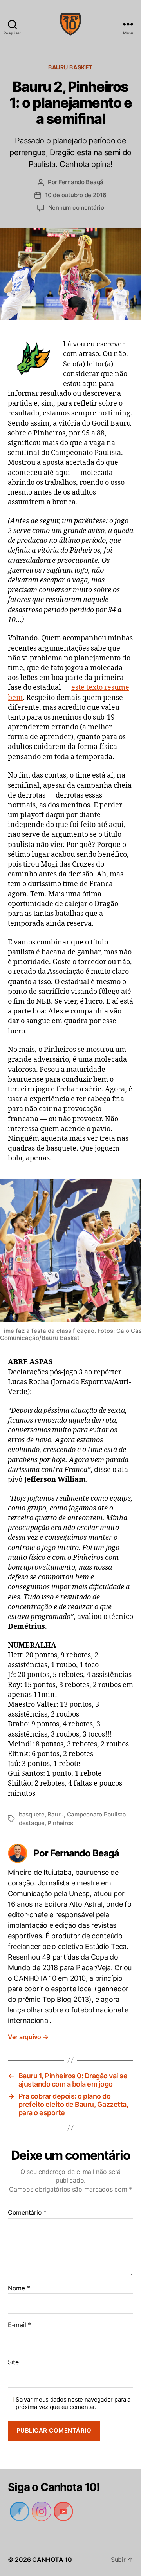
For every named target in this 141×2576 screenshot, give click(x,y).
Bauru (56, 1814)
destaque (32, 1823)
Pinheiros (61, 1823)
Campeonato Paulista (97, 1814)
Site (13, 2362)
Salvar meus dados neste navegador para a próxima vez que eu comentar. (72, 2403)
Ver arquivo (29, 2037)
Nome (19, 2288)
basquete (32, 1814)
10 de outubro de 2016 (76, 195)
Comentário (27, 2213)
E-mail (19, 2325)
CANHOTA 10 (52, 2560)
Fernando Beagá (81, 182)
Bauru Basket (70, 67)
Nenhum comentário (76, 208)
